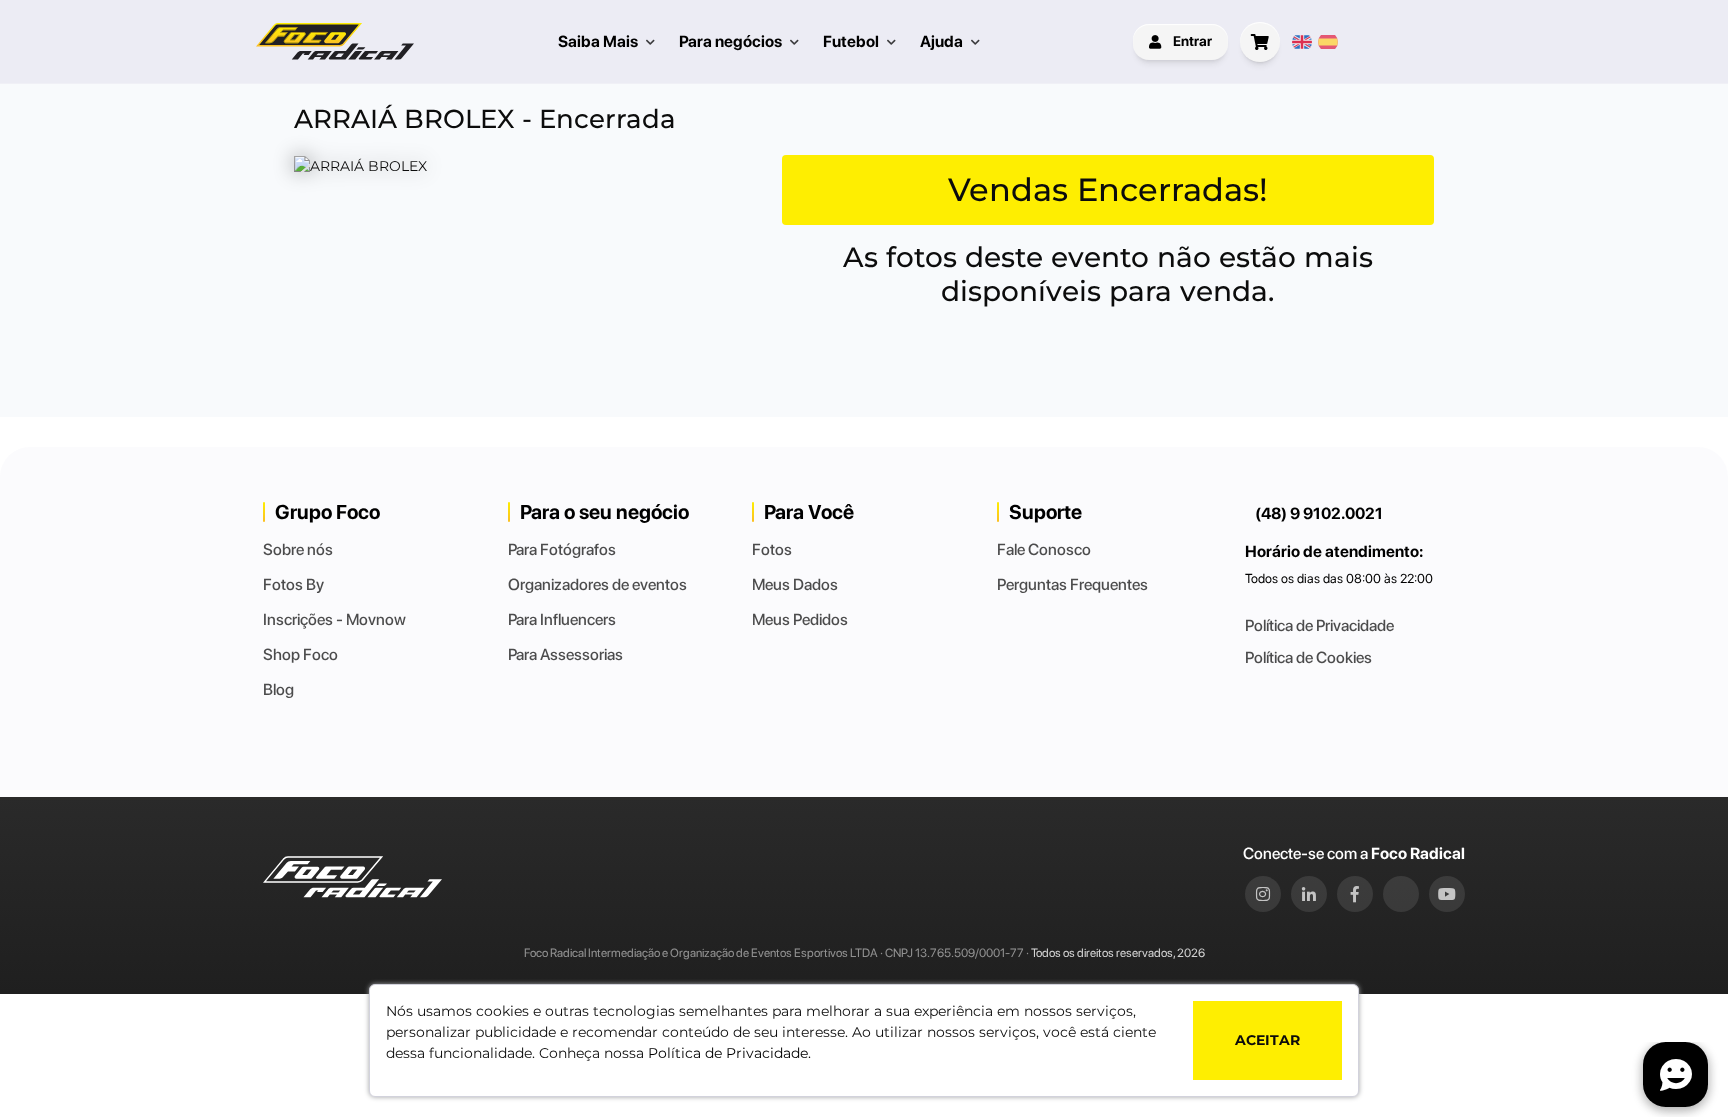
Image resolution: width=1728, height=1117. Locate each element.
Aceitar (1267, 1040)
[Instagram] (1263, 894)
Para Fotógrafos (562, 549)
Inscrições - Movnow (334, 619)
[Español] (1328, 42)
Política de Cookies (1308, 657)
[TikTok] (1401, 894)
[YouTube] (1447, 894)
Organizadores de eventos (597, 584)
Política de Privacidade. (729, 1053)
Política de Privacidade (1319, 625)
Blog (278, 689)
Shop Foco (300, 654)
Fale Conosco (1044, 549)
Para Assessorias (565, 654)
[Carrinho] (1260, 42)
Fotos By (293, 584)
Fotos (772, 549)
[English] (1302, 42)
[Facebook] (1355, 894)
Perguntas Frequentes (1072, 584)
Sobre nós (298, 549)
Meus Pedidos (800, 619)
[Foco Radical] (335, 41)
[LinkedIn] (1309, 894)
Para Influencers (562, 619)
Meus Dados (795, 584)
